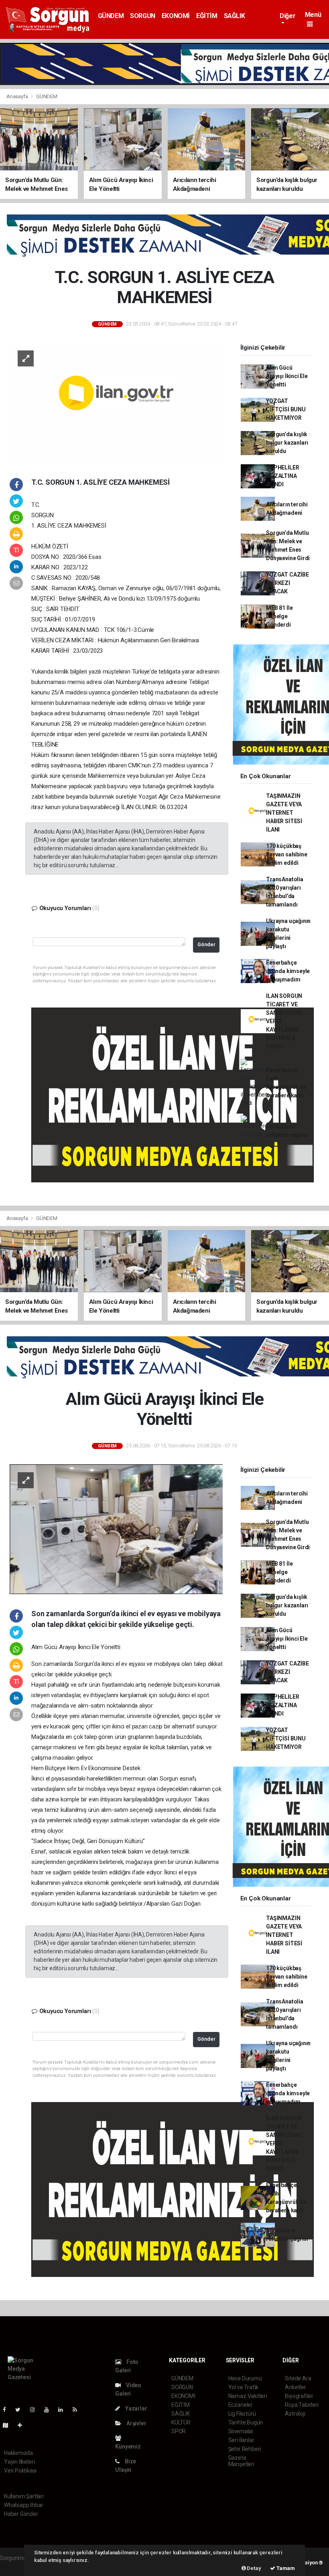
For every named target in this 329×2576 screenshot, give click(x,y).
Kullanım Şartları (24, 2496)
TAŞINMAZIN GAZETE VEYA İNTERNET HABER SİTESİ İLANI (284, 813)
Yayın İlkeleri (19, 2462)
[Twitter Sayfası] (21, 2410)
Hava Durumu (245, 2378)
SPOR (179, 2431)
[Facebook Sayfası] (8, 2410)
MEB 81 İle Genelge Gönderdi (279, 616)
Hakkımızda (18, 2453)
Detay (254, 2568)
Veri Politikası (20, 2471)
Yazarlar (135, 2408)
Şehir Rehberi (245, 2449)
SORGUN (143, 16)
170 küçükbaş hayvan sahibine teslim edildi (286, 854)
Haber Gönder (21, 2514)
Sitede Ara (298, 2378)
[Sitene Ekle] (23, 2425)
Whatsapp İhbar (23, 2505)
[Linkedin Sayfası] (64, 2410)
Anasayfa (18, 96)
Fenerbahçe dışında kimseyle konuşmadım (288, 971)
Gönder (206, 944)
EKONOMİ (176, 16)
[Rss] (78, 2410)
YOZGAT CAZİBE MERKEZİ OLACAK (287, 583)
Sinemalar (241, 2431)
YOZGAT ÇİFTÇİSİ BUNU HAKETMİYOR (286, 409)
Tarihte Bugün (246, 2422)
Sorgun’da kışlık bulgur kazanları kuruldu (287, 443)
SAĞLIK (235, 16)
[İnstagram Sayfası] (36, 2410)
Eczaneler (241, 2405)
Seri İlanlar (241, 2440)
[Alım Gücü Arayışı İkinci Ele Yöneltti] (116, 1528)
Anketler (295, 2387)
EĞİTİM (207, 16)
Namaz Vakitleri (248, 2396)
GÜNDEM (111, 16)
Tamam (285, 2568)
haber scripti (15, 2566)
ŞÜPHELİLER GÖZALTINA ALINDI (282, 476)
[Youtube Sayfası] (50, 2410)
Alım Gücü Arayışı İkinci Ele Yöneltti (287, 376)
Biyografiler (299, 2396)
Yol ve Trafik (244, 2387)
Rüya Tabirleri (302, 2405)
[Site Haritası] (9, 2425)
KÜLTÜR (181, 2422)
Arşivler (136, 2423)
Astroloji (295, 2414)
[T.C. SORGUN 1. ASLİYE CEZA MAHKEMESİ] (116, 402)
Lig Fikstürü (242, 2414)
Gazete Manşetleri (241, 2461)
